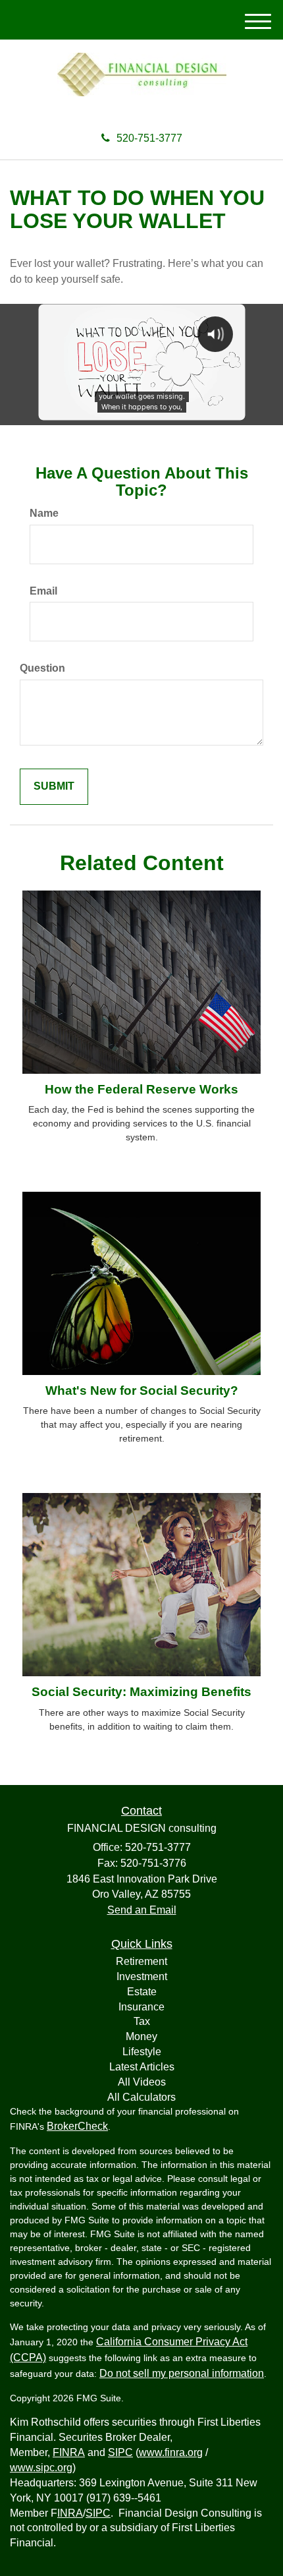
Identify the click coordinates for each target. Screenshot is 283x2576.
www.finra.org (171, 2452)
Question (42, 668)
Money (141, 2036)
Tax (142, 2021)
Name (44, 513)
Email (43, 591)
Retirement (141, 1961)
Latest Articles (142, 2067)
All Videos (142, 2082)
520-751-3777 (149, 138)
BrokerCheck (77, 2126)
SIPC (120, 2452)
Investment (142, 1976)
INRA (70, 2513)
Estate (142, 1992)
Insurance (141, 2007)
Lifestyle (142, 2052)
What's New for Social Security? (142, 1390)
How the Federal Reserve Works (141, 1089)
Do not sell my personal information (182, 2373)
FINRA (69, 2452)
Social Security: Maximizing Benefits (141, 1692)
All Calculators (141, 2097)
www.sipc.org (41, 2468)
